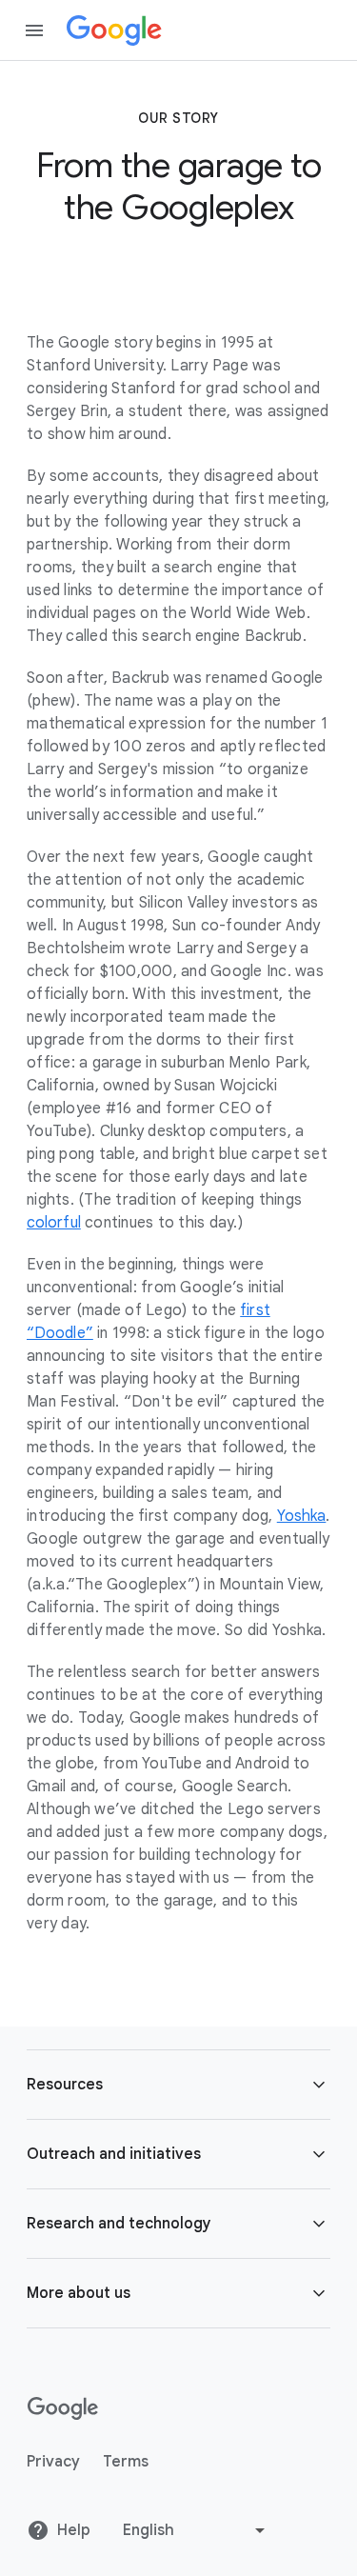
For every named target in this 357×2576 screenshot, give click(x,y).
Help (74, 2530)
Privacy (53, 2462)
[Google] (114, 30)
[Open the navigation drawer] (34, 30)
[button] (178, 2085)
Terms (126, 2462)
